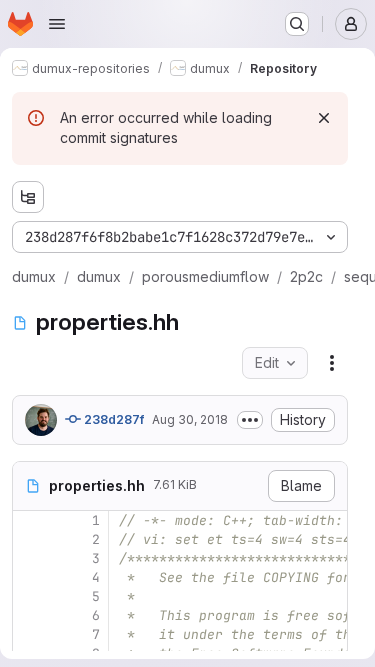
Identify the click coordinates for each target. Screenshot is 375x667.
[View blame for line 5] (30, 596)
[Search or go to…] (297, 24)
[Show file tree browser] (28, 197)
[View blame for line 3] (30, 558)
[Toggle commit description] (250, 420)
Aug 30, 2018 (190, 419)
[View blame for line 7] (30, 634)
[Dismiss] (324, 118)
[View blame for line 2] (30, 539)
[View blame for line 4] (30, 577)
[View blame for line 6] (30, 615)
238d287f (112, 419)
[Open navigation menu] (57, 24)
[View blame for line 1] (30, 520)
